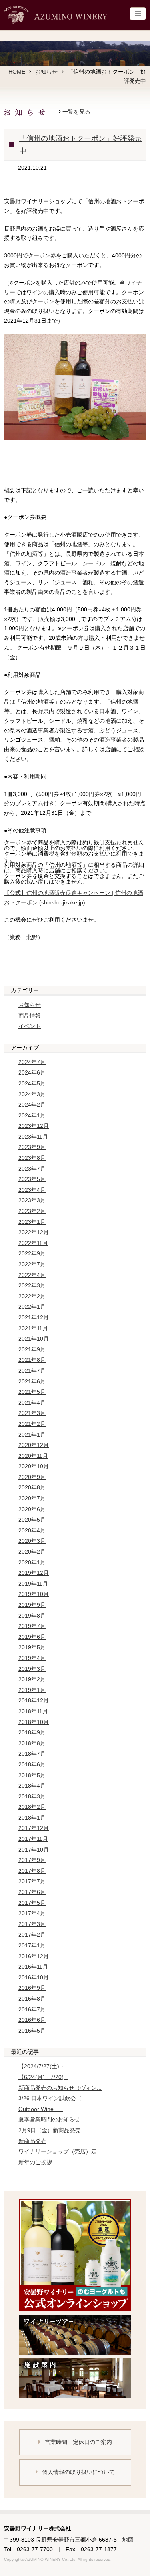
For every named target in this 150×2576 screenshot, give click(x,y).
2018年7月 (32, 1754)
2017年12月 (34, 1828)
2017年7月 (32, 1881)
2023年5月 (32, 1179)
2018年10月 (34, 1722)
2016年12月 (34, 1956)
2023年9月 (32, 1147)
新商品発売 (32, 2141)
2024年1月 (32, 1115)
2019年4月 (32, 1658)
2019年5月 (32, 1647)
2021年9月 (32, 1349)
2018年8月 (32, 1743)
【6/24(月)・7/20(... (43, 2077)
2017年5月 (32, 1903)
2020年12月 (34, 1445)
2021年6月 (32, 1381)
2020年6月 (32, 1509)
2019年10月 (34, 1594)
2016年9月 (32, 1988)
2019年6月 (32, 1637)
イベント (30, 1026)
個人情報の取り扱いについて (78, 2472)
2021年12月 (34, 1317)
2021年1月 (32, 1435)
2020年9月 (32, 1477)
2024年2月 (32, 1105)
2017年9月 (32, 1860)
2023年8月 (32, 1158)
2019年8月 (32, 1616)
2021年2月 (32, 1424)
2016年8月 (32, 1999)
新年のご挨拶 (35, 2162)
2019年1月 (32, 1690)
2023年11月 (33, 1137)
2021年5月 (32, 1392)
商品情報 (30, 1016)
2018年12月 (34, 1700)
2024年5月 (32, 1083)
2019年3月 (32, 1669)
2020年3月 (32, 1541)
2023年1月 (32, 1222)
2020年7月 (32, 1498)
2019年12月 (34, 1573)
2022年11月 (33, 1243)
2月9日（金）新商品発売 (50, 2130)
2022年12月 (34, 1232)
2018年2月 (32, 1807)
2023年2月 (32, 1211)
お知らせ (46, 72)
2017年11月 (33, 1839)
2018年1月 (32, 1818)
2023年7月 (32, 1169)
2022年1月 (32, 1307)
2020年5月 (32, 1520)
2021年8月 (32, 1360)
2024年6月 (32, 1072)
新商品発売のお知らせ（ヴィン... (60, 2088)
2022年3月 (32, 1285)
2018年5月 (32, 1775)
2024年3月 (32, 1094)
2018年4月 (32, 1786)
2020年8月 (32, 1487)
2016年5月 (32, 2031)
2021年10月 (34, 1339)
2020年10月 (34, 1466)
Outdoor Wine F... (41, 2109)
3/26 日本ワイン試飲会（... (52, 2098)
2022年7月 (32, 1264)
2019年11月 (33, 1584)
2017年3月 (32, 1924)
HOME (17, 72)
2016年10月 (34, 1977)
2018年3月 (32, 1796)
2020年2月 (32, 1552)
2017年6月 (32, 1892)
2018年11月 (33, 1711)
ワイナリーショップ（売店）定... (60, 2151)
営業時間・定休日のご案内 (78, 2442)
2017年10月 (34, 1850)
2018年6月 (32, 1764)
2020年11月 (33, 1456)
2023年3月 (32, 1200)
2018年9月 (32, 1732)
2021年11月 (33, 1328)
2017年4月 (32, 1913)
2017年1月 (32, 1945)
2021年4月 (32, 1403)
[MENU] (138, 14)
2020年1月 (32, 1562)
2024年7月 (32, 1062)
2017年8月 (32, 1871)
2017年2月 (32, 1935)
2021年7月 (32, 1371)
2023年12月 (34, 1126)
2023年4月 (32, 1190)
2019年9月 (32, 1605)
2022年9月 (32, 1253)
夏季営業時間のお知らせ (49, 2119)
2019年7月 (32, 1626)
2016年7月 (32, 2009)
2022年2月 (32, 1296)
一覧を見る (76, 112)
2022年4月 (32, 1275)
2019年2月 (32, 1679)
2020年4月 (32, 1530)
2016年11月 (33, 1967)
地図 (128, 2540)
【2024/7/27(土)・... (44, 2066)
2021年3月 (32, 1413)
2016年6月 (32, 2020)
